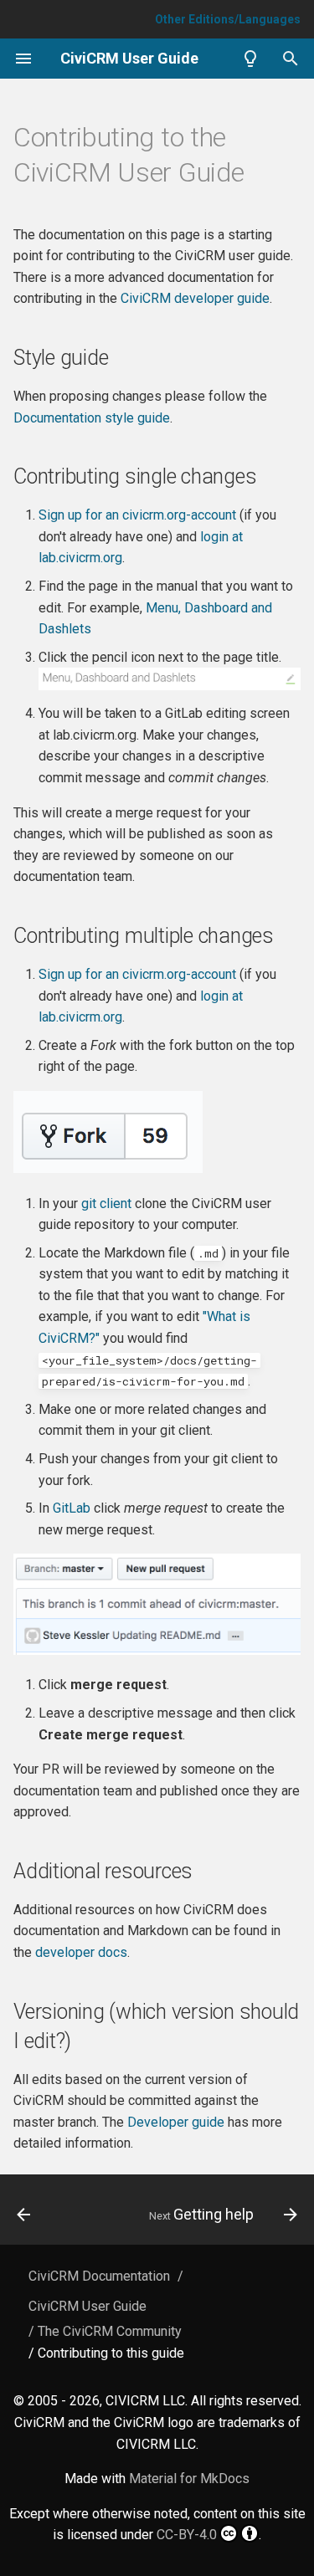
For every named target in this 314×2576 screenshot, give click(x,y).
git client (106, 1203)
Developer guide (176, 2122)
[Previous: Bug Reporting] (24, 2215)
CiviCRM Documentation (99, 2276)
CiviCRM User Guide (88, 2306)
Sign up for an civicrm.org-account (137, 515)
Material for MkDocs (189, 2479)
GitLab (72, 1508)
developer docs (81, 1952)
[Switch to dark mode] (250, 59)
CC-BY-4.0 (187, 2535)
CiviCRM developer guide (195, 298)
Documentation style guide (92, 418)
